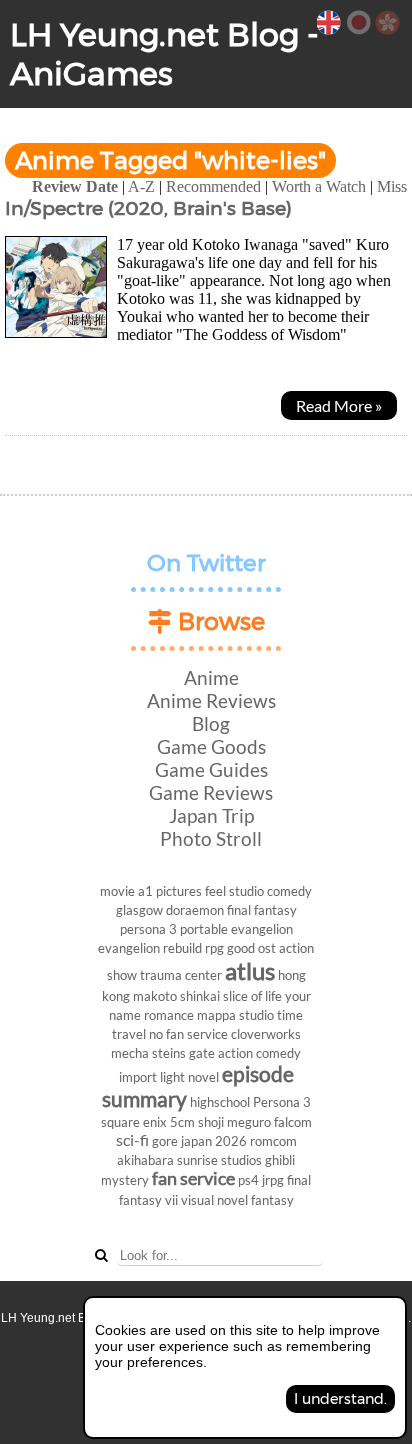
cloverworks (266, 1034)
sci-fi (132, 1139)
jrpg (273, 1180)
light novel (189, 1077)
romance (169, 1015)
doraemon (195, 910)
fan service (193, 1178)
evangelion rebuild (150, 948)
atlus (250, 970)
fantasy (272, 1200)
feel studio (234, 891)
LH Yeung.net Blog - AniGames (164, 54)
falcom (293, 1122)
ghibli (280, 1160)
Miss (392, 186)
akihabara (145, 1160)
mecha (130, 1053)
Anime (211, 677)
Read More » (339, 405)
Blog (211, 723)
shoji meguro (234, 1122)
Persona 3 (282, 1102)
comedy (289, 891)
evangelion (262, 929)
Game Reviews (211, 792)
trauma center (181, 975)
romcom (273, 1141)
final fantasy (262, 910)
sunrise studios (219, 1160)
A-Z (141, 186)
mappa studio (235, 1015)
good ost (251, 948)
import (138, 1077)
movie (117, 891)
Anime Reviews (211, 700)
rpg (214, 948)
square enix (134, 1122)
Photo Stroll (211, 838)
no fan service (188, 1034)
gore (165, 1141)
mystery (125, 1180)
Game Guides (211, 769)
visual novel (214, 1200)
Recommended (213, 186)
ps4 (248, 1180)
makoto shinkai (176, 996)
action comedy (259, 1053)
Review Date (75, 186)
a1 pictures (170, 891)
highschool (220, 1102)
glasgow (139, 910)
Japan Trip (211, 815)
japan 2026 (214, 1141)
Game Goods (211, 746)
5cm (182, 1122)
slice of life (252, 996)
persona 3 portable (174, 929)
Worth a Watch (319, 186)
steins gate (183, 1053)
